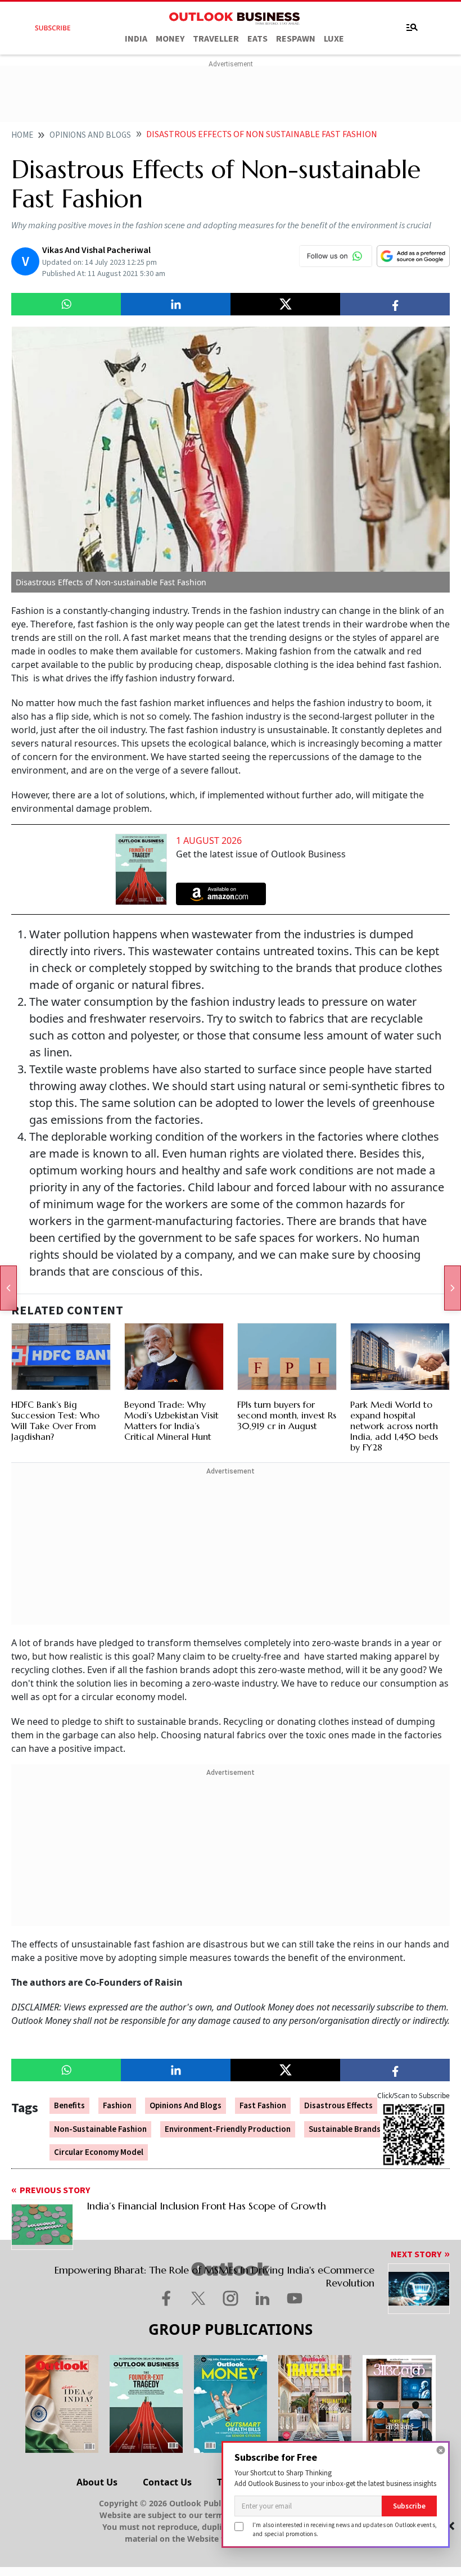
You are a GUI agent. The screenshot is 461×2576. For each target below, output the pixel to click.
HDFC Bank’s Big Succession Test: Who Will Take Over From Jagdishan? (55, 1421)
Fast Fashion (263, 2106)
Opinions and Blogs (186, 2106)
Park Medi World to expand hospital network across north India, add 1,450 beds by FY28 (394, 1426)
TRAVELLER (216, 39)
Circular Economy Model (99, 2152)
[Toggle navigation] (412, 28)
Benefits (69, 2106)
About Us (97, 2482)
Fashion (117, 2106)
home (22, 135)
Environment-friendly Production (228, 2129)
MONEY (170, 39)
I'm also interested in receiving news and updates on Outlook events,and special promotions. (345, 2529)
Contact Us (167, 2482)
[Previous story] (8, 1288)
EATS (257, 39)
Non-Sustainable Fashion (100, 2129)
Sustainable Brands (345, 2129)
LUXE (334, 39)
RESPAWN (296, 39)
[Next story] (453, 1288)
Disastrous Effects (338, 2106)
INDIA (136, 39)
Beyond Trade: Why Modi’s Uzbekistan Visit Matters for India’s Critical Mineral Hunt (171, 1421)
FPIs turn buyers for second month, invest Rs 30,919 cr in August (287, 1415)
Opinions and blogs (90, 135)
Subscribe (409, 2506)
